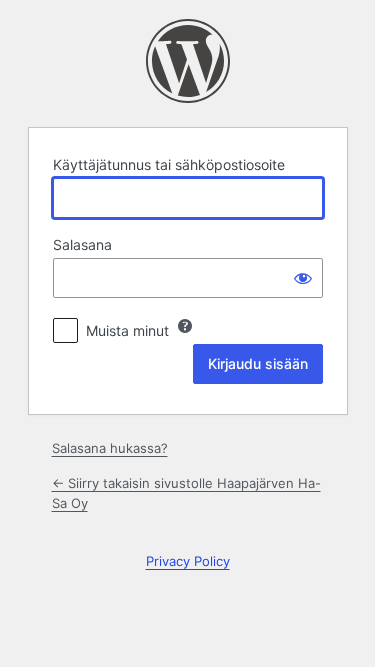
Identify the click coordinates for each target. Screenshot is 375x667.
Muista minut (127, 330)
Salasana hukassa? (110, 448)
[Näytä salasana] (303, 278)
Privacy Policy (188, 561)
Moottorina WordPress (188, 61)
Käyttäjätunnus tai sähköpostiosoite (169, 164)
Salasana (82, 244)
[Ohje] (185, 326)
